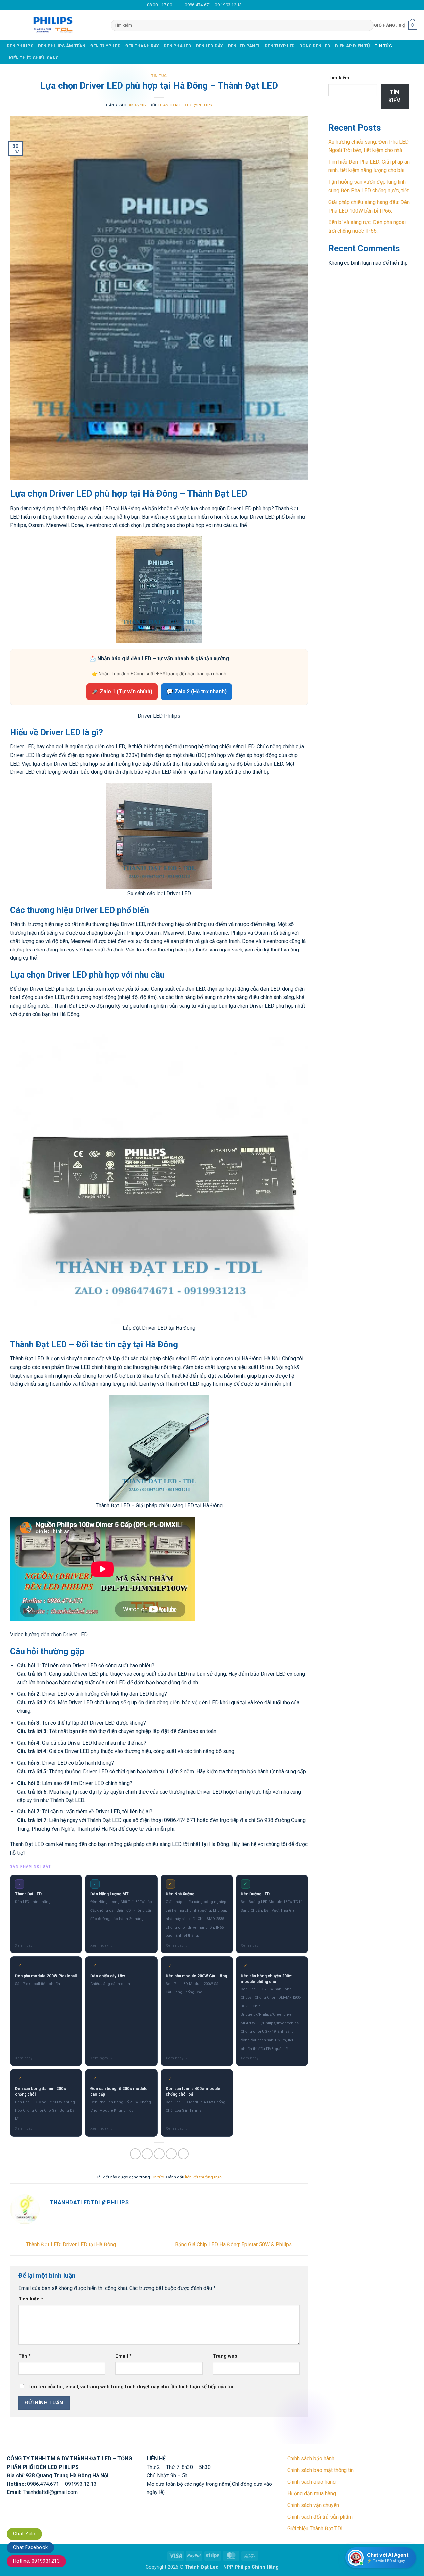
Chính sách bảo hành (311, 2458)
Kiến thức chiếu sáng (34, 58)
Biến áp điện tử (352, 46)
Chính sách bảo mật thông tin (320, 2470)
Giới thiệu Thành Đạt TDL (316, 2528)
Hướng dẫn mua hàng (312, 2494)
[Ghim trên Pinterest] (171, 2154)
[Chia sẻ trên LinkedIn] (183, 2154)
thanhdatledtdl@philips (185, 105)
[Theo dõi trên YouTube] (280, 5)
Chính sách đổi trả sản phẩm (320, 2517)
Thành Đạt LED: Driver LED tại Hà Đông (70, 2245)
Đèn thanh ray (142, 46)
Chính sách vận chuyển (313, 2505)
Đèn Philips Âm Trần (62, 46)
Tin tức (383, 46)
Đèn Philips (20, 46)
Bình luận (31, 2299)
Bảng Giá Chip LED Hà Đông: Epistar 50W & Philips (234, 2245)
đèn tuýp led (106, 46)
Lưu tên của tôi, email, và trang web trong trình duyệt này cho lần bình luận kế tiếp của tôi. (132, 2387)
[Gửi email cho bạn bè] (159, 2154)
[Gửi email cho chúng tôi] (261, 5)
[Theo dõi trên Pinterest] (273, 5)
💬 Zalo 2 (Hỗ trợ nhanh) (196, 691)
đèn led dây (210, 46)
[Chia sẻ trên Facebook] (135, 2154)
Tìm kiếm (339, 78)
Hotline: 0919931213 (36, 2561)
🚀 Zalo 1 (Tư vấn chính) (122, 691)
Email (123, 2356)
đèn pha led (178, 46)
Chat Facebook (30, 2547)
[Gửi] (367, 25)
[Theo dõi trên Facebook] (254, 5)
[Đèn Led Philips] (54, 25)
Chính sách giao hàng (311, 2482)
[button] (396, 25)
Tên (25, 2356)
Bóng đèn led (315, 46)
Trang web (225, 2356)
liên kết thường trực (203, 2177)
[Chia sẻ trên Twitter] (147, 2154)
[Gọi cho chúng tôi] (267, 5)
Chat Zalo (24, 2534)
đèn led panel (244, 46)
